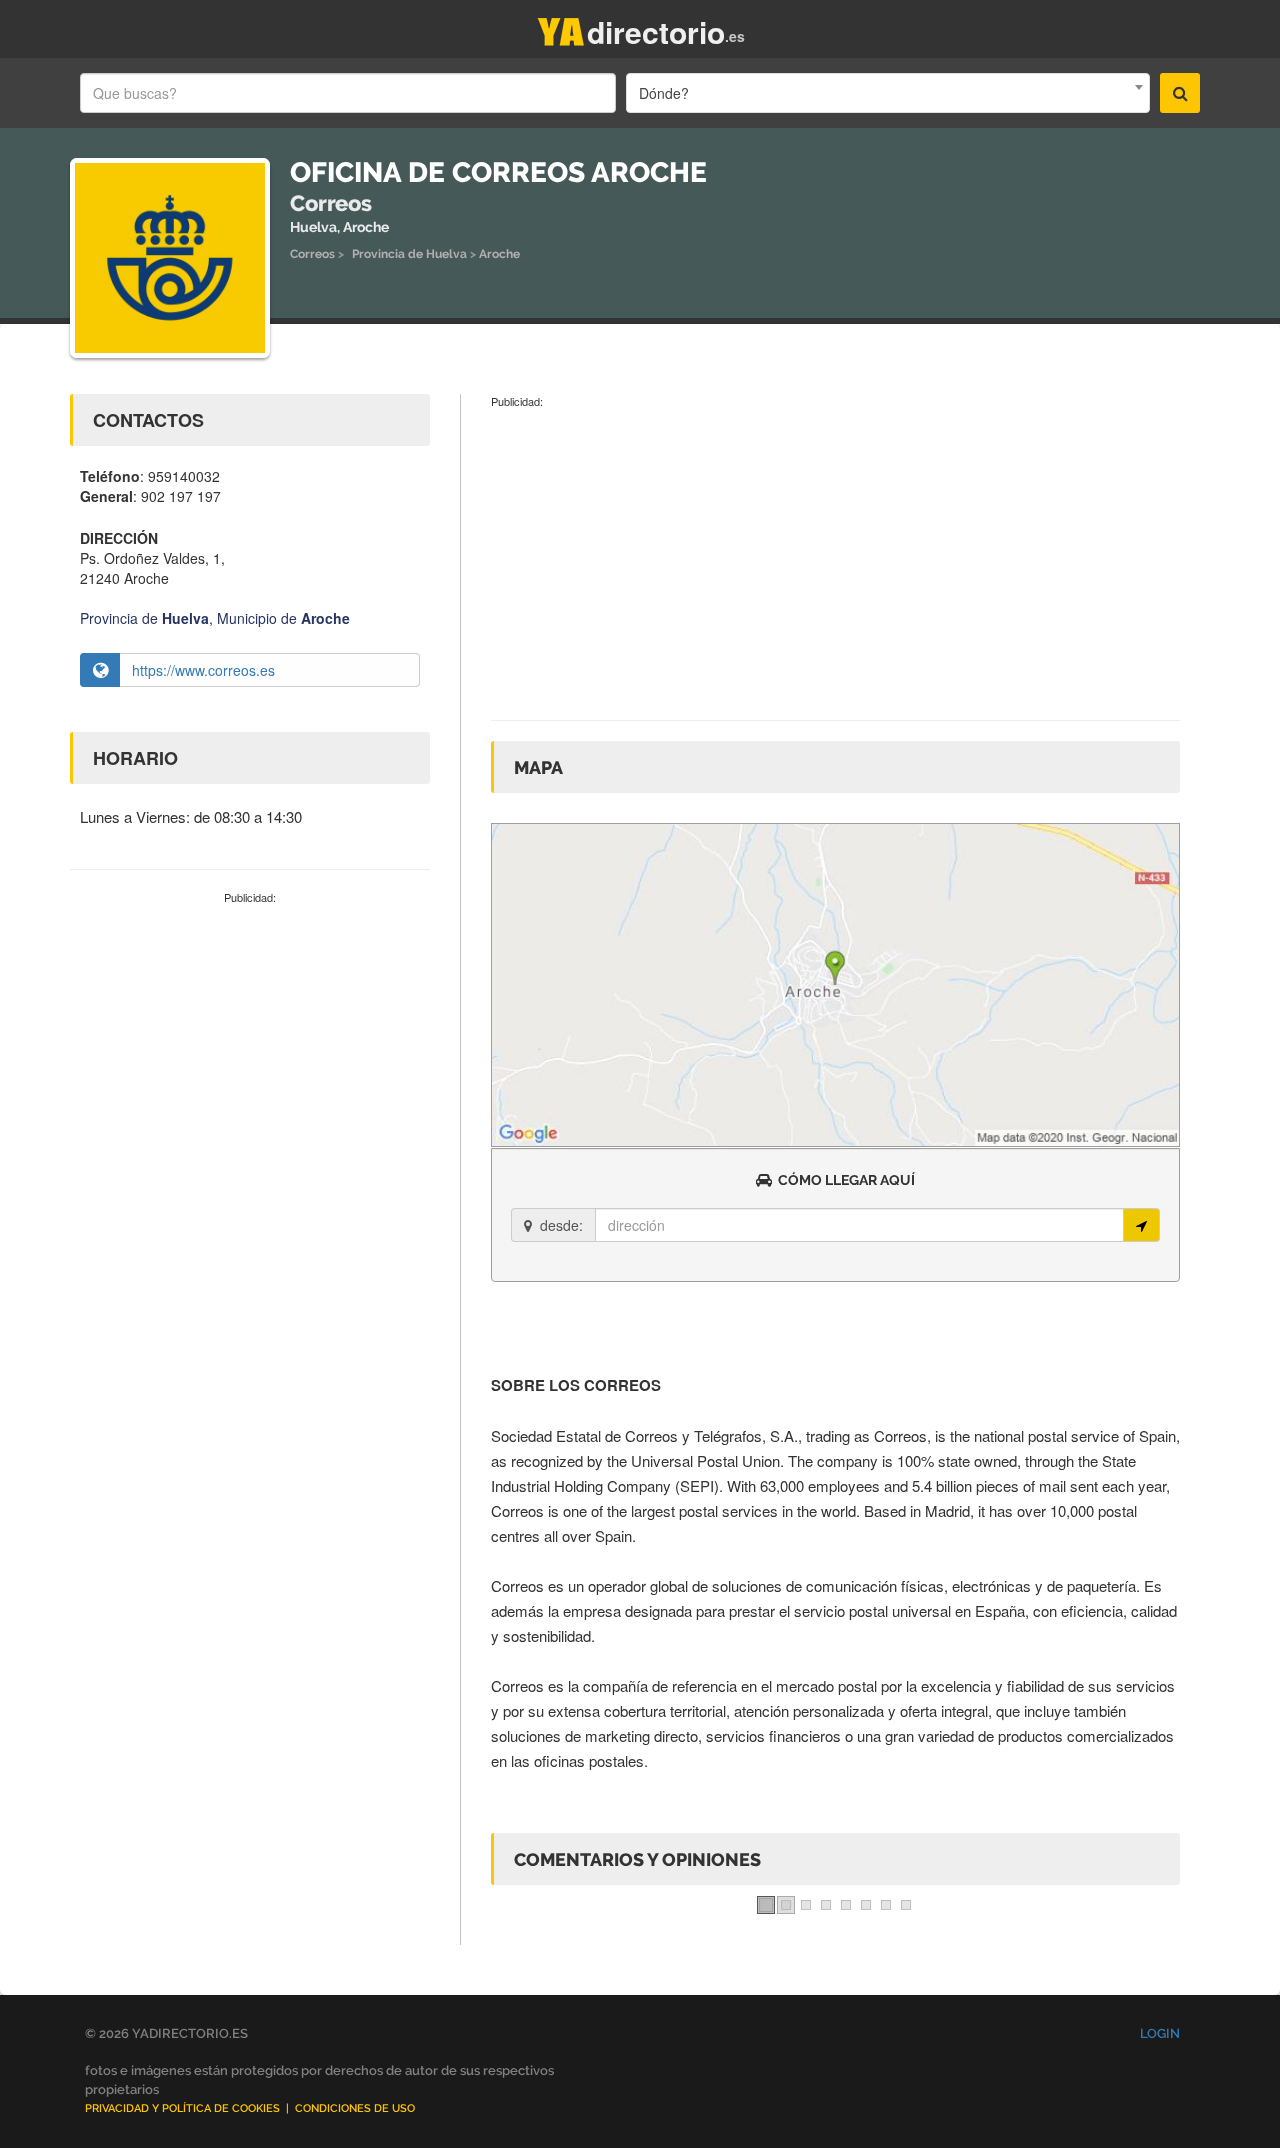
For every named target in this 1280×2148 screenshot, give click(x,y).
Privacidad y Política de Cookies (182, 2108)
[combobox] (888, 93)
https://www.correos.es (203, 670)
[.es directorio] (561, 27)
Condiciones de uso (355, 2108)
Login (1160, 2033)
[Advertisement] (250, 1056)
